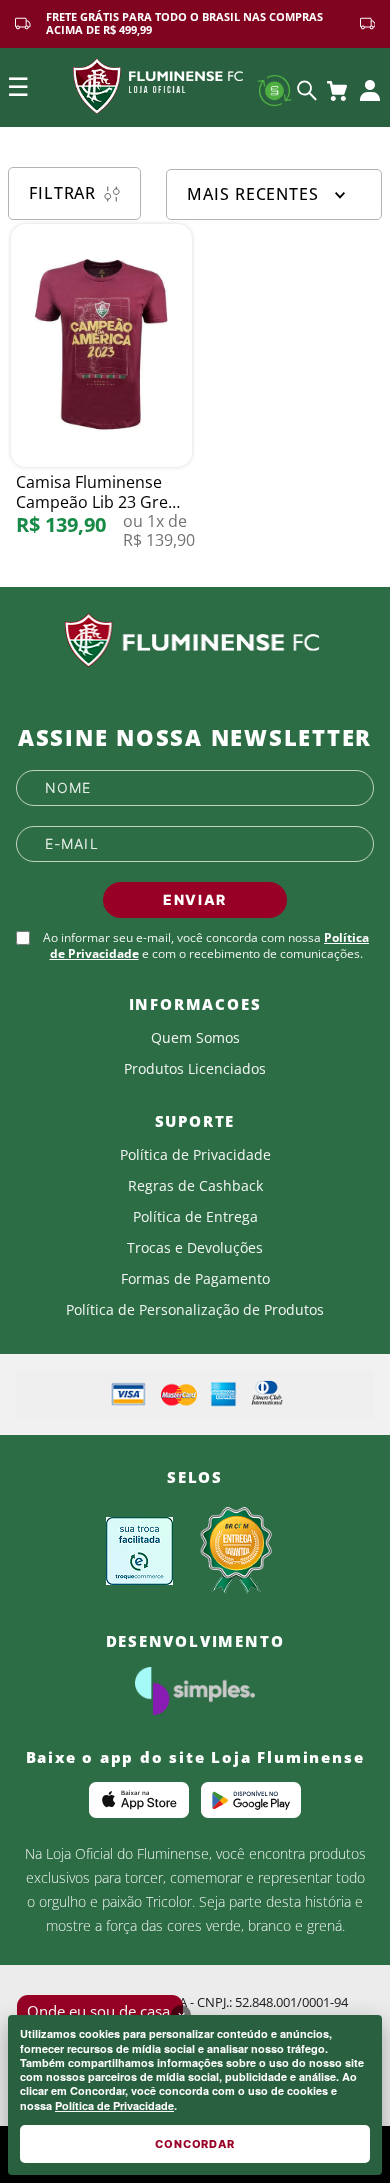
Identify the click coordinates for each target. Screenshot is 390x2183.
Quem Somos (195, 1038)
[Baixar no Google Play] (251, 1800)
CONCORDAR (195, 2144)
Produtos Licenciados (195, 1069)
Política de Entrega (195, 1217)
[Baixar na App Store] (139, 1800)
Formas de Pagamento (195, 1279)
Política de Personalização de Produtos (195, 1310)
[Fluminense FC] (195, 641)
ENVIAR (195, 899)
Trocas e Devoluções (195, 1248)
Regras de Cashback (195, 1186)
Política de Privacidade (114, 2105)
